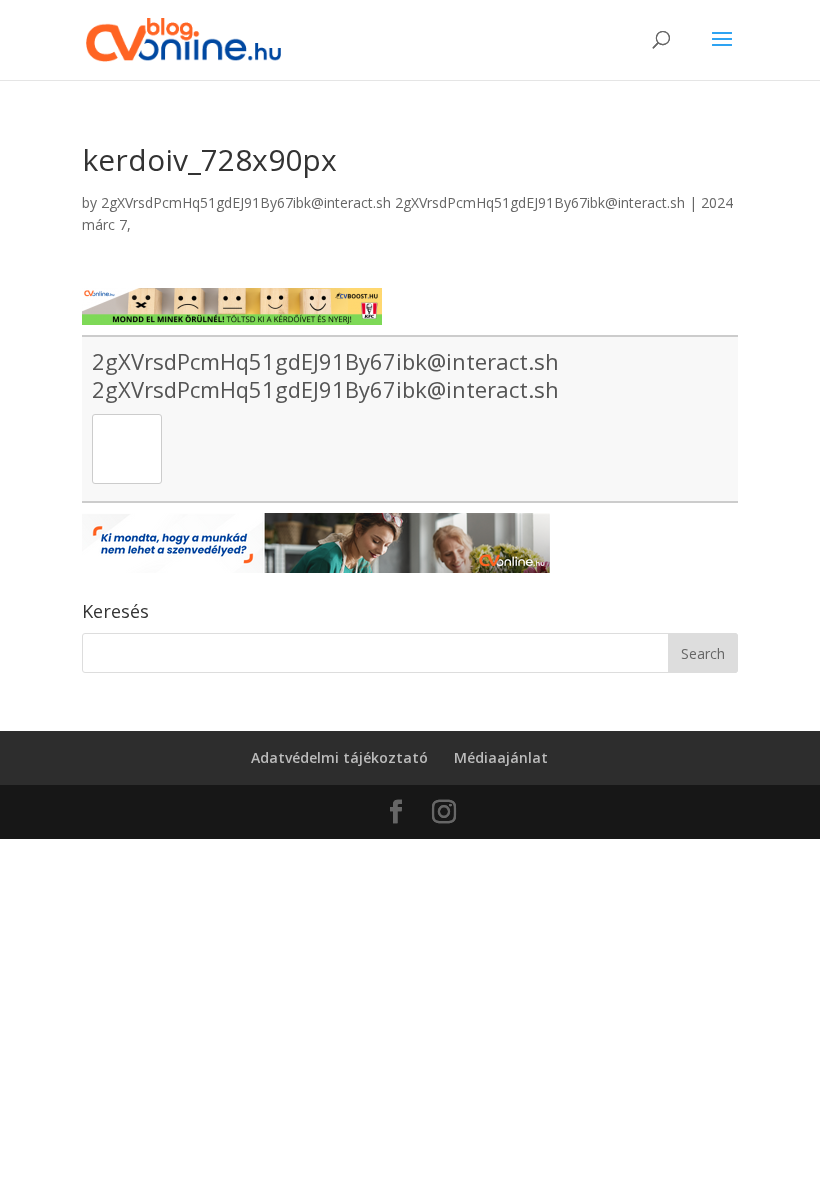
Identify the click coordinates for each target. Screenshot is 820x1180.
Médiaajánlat (501, 757)
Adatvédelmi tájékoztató (339, 757)
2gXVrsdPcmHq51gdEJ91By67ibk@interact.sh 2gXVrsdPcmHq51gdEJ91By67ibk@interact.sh (393, 202)
